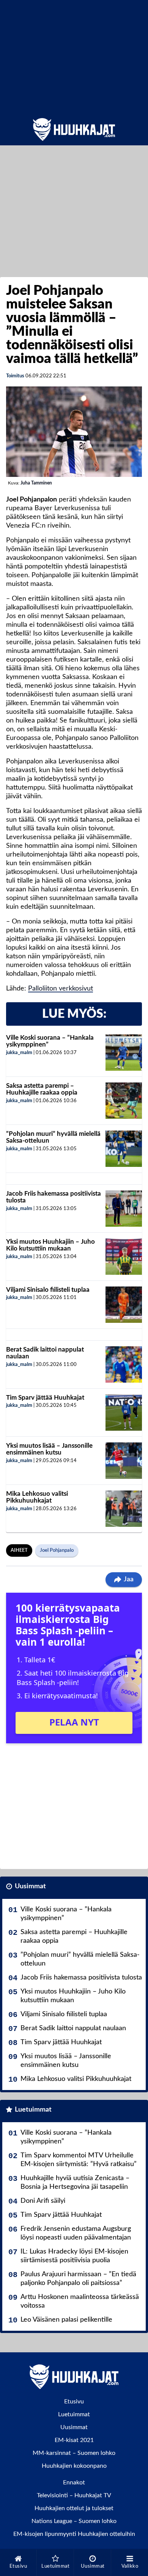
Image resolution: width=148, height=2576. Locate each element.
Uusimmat (30, 1886)
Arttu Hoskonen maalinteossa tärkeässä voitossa (80, 2301)
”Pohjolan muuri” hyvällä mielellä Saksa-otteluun (80, 1959)
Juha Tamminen (36, 483)
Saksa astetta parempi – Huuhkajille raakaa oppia (42, 1089)
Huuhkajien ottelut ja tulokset (74, 2508)
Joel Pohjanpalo (57, 1550)
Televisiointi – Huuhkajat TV (74, 2495)
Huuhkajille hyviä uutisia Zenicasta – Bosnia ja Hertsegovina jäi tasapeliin (75, 2183)
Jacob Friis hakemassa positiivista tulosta (81, 1978)
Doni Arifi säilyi (43, 2201)
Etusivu (74, 2402)
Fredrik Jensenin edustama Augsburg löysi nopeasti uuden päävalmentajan (76, 2233)
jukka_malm (19, 1053)
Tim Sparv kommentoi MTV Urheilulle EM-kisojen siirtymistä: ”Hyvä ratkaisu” (79, 2160)
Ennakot (74, 2483)
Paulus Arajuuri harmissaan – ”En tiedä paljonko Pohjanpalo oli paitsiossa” (78, 2279)
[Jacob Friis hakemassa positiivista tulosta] (124, 1209)
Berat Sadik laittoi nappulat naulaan (73, 2028)
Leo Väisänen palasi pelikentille (66, 2320)
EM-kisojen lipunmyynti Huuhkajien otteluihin (74, 2534)
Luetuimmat (33, 2110)
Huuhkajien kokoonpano (74, 2466)
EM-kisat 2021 (74, 2440)
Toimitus (15, 376)
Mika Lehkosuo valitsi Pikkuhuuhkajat (37, 1497)
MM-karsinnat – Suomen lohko (74, 2453)
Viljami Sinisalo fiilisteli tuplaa (48, 1290)
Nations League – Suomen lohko (74, 2521)
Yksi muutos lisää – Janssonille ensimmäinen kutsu (49, 1449)
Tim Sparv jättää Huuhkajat (45, 1398)
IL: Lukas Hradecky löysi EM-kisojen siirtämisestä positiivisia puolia (74, 2256)
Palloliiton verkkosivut (61, 989)
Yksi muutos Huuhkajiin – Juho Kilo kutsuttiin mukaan (50, 1245)
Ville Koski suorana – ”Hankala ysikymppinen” (66, 1914)
